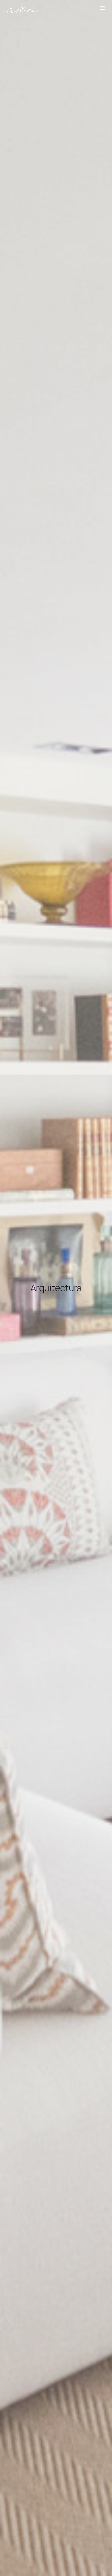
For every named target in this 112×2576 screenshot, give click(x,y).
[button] (103, 8)
